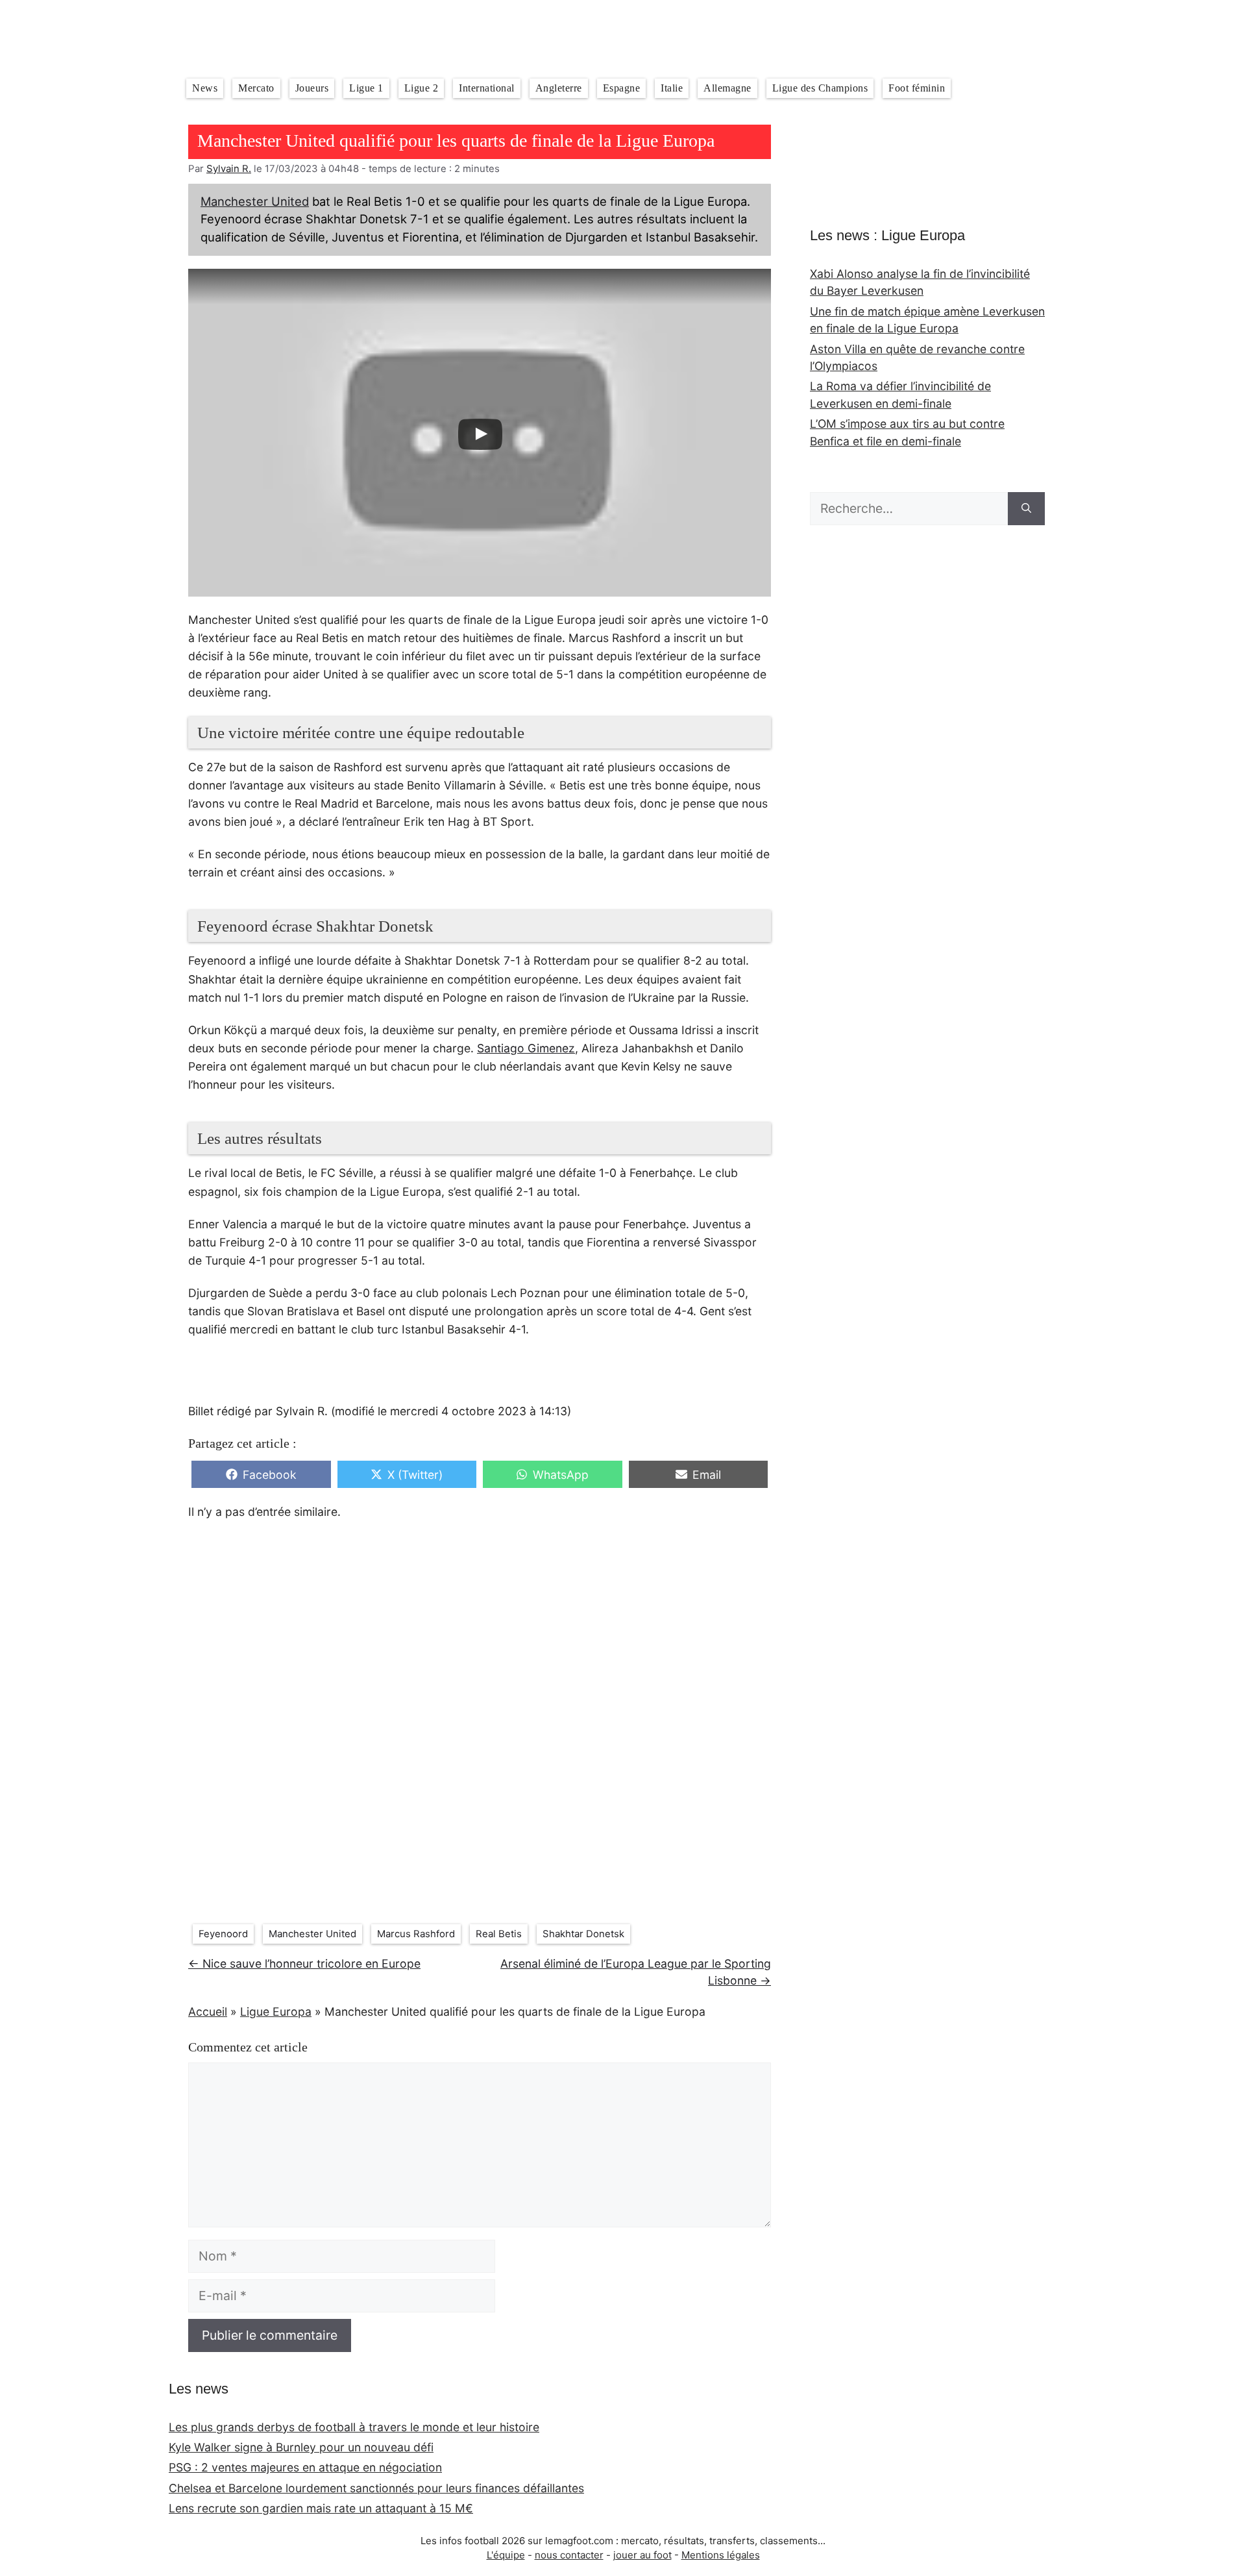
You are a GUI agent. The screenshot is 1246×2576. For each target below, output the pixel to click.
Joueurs (312, 88)
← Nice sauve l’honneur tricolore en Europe (304, 1963)
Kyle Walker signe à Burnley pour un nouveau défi (301, 2447)
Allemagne (727, 88)
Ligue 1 (366, 88)
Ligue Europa (276, 2012)
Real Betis (499, 1934)
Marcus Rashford (416, 1934)
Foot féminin (917, 88)
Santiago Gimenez (526, 1048)
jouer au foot (642, 2555)
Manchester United (255, 201)
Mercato (256, 88)
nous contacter (569, 2555)
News (205, 88)
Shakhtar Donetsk (583, 1934)
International (487, 88)
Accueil (208, 2012)
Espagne (622, 88)
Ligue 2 (421, 88)
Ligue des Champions (820, 88)
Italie (672, 88)
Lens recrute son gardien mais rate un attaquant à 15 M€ (321, 2508)
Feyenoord (223, 1934)
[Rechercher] (1026, 509)
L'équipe (506, 2555)
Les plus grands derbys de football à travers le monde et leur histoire (354, 2427)
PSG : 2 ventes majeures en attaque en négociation (305, 2467)
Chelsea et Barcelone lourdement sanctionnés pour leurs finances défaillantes (376, 2488)
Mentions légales (721, 2555)
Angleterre (559, 88)
